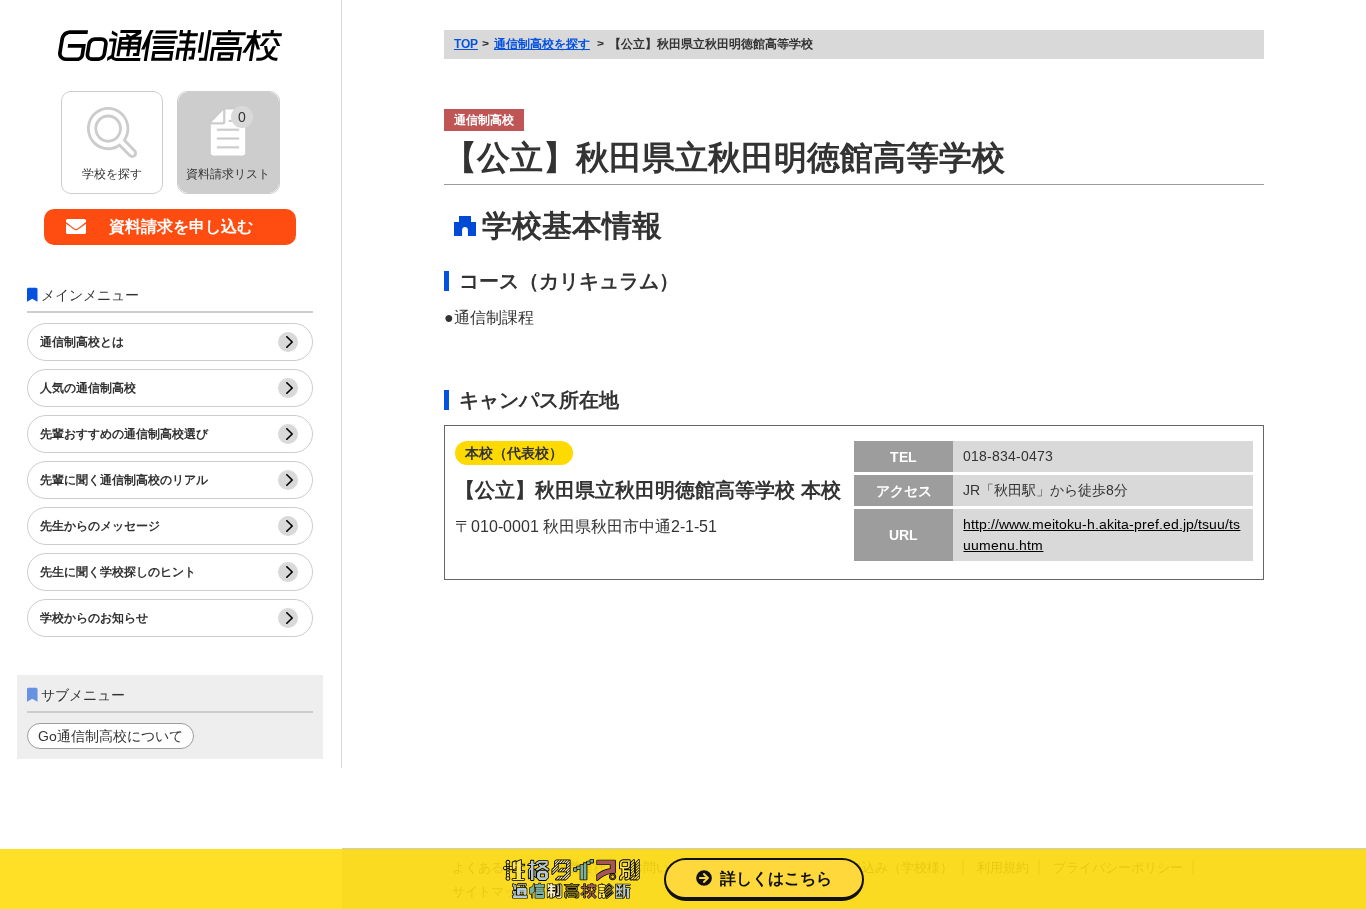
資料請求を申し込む (181, 226)
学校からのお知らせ (94, 618)
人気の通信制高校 (88, 388)
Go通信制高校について (110, 736)
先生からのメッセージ (100, 526)
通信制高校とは (82, 342)
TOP (466, 44)
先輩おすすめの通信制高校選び (124, 434)
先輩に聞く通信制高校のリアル (124, 480)
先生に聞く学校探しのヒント (118, 572)
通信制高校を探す (542, 44)
